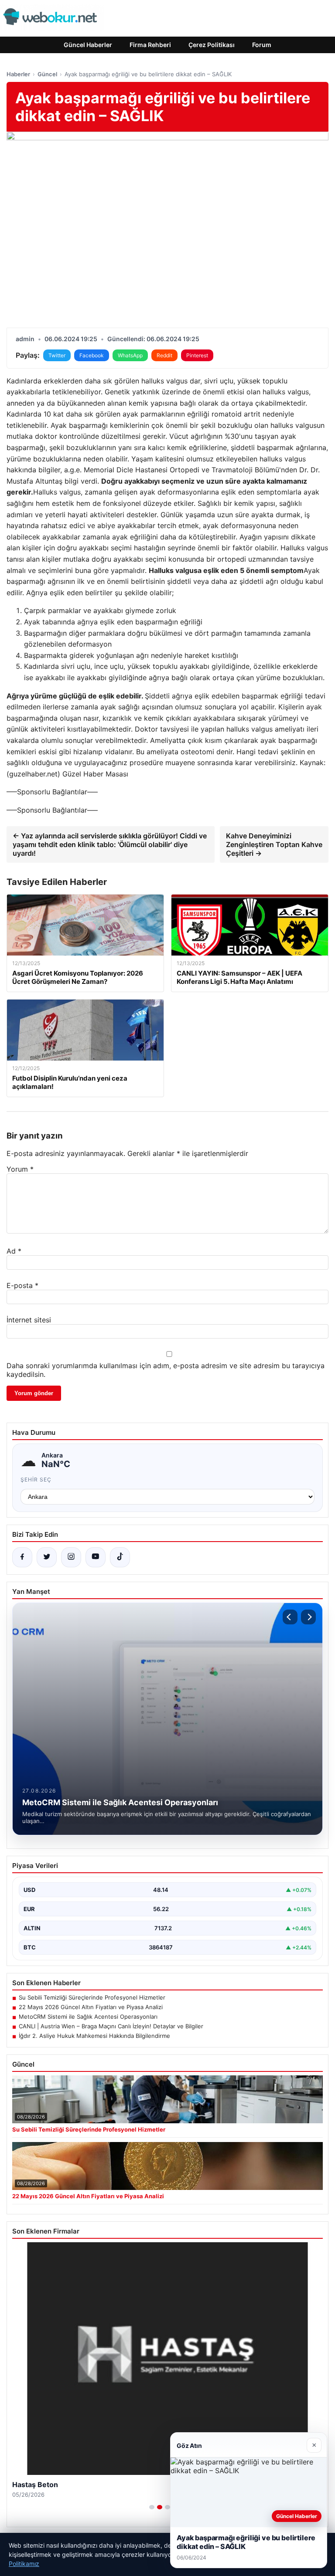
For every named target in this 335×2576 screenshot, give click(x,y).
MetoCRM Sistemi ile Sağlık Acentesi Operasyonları (88, 2017)
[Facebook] (22, 1557)
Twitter (57, 355)
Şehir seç (36, 1480)
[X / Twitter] (47, 1557)
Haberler (18, 74)
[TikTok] (120, 1557)
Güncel (47, 74)
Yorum (20, 1169)
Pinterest (197, 355)
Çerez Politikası (212, 45)
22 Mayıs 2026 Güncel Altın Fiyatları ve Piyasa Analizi (91, 2007)
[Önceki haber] (290, 1617)
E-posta (22, 1285)
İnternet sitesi (29, 1320)
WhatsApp (130, 355)
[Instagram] (71, 1557)
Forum (262, 45)
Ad (14, 1251)
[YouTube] (96, 1557)
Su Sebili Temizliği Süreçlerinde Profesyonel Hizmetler (92, 1997)
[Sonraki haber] (308, 1617)
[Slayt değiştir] (152, 2507)
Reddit (164, 355)
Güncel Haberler (88, 45)
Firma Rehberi (150, 45)
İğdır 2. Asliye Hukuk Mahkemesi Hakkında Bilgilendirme (94, 2036)
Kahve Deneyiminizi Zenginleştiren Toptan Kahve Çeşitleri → (274, 844)
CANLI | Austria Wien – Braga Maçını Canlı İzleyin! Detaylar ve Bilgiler (111, 2026)
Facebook (92, 355)
